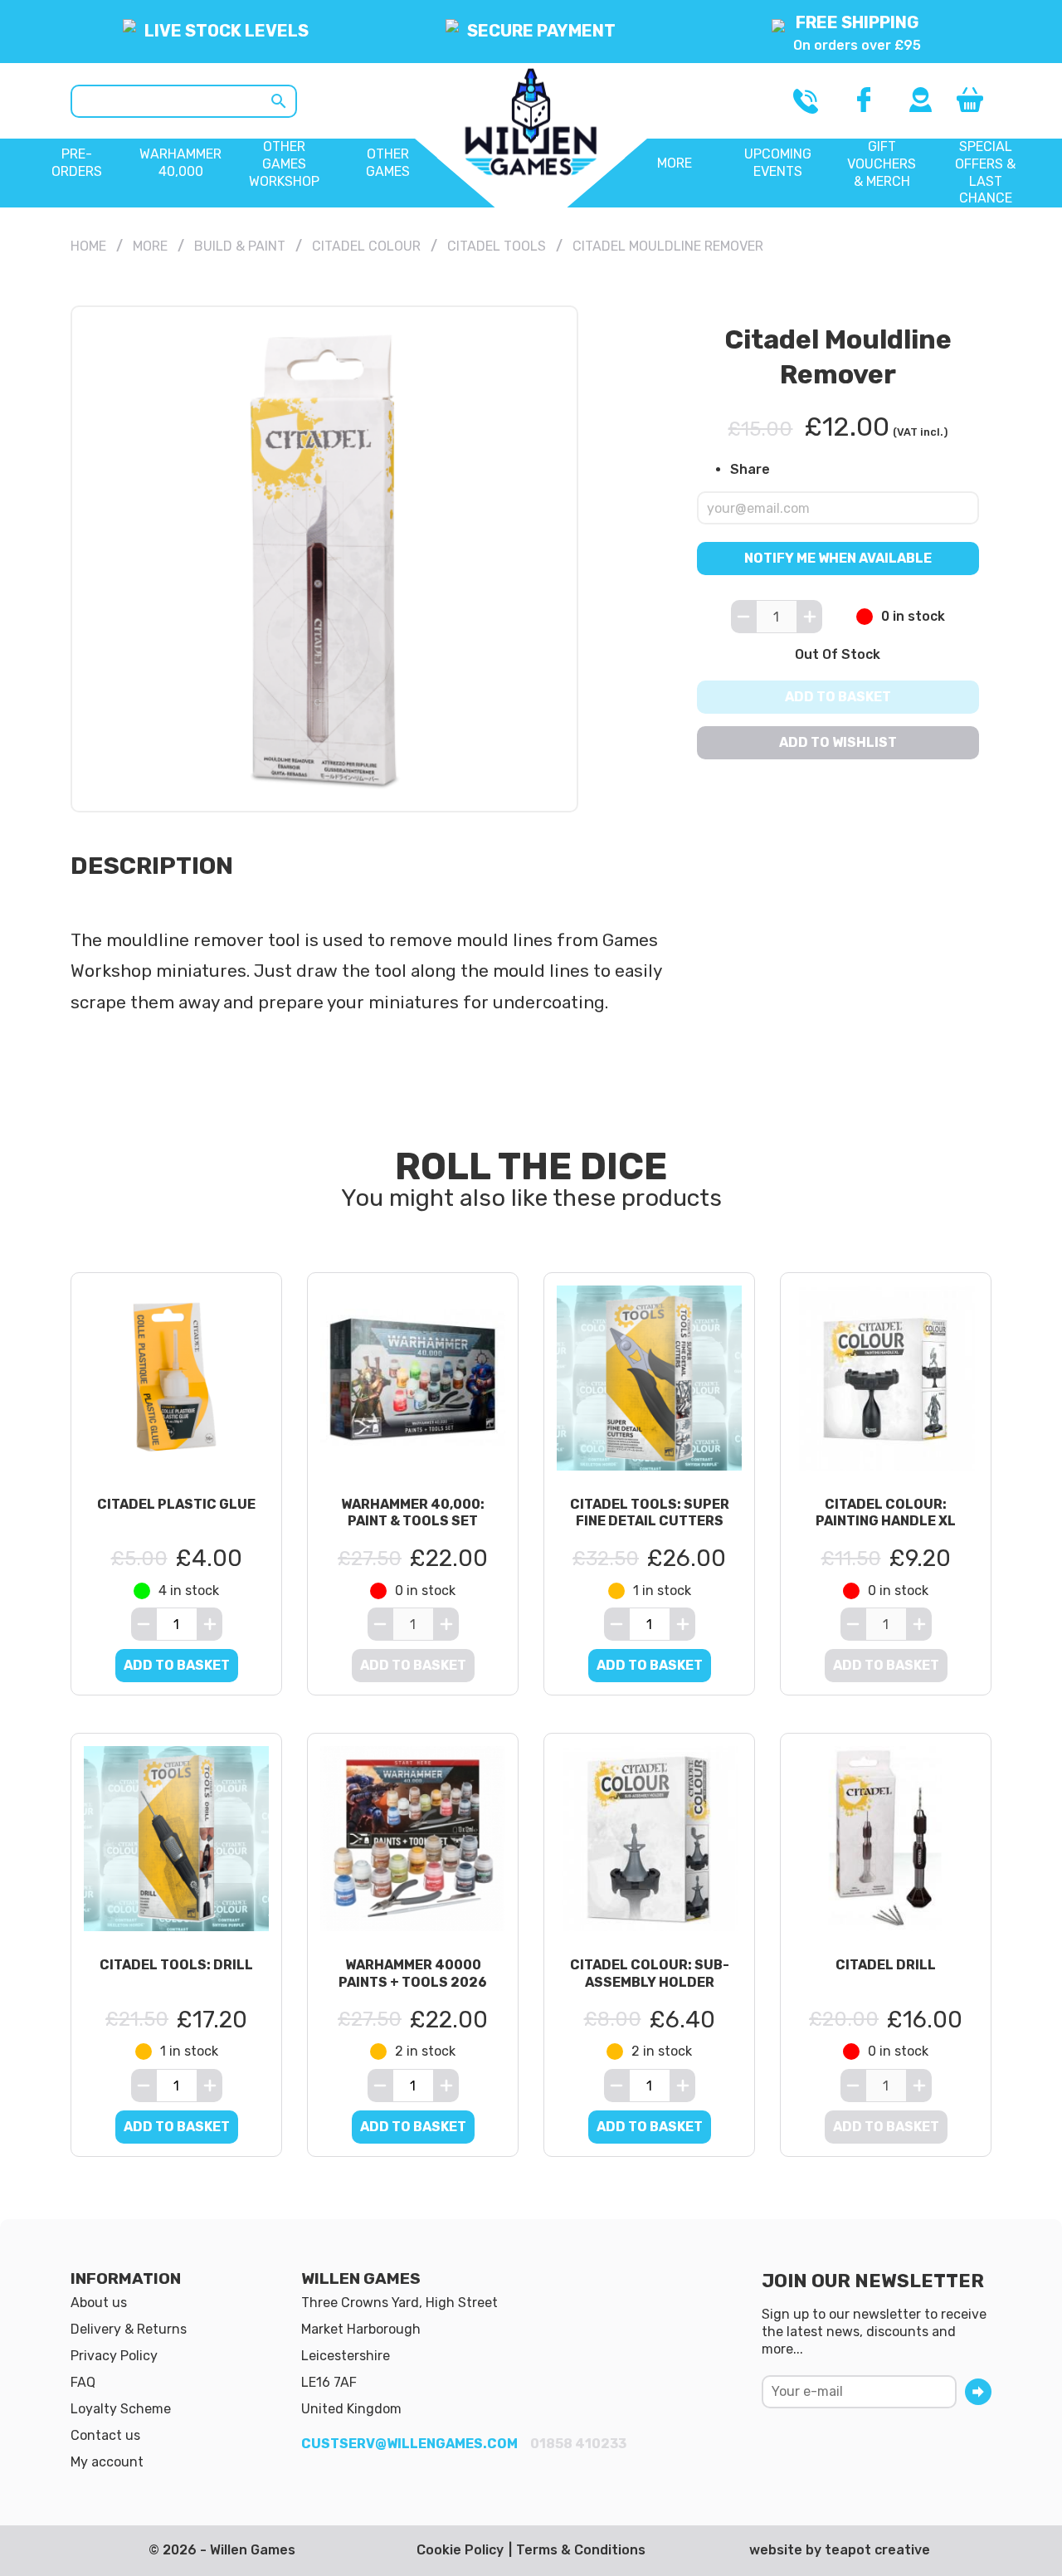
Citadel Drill (886, 1965)
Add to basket (838, 697)
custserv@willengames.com (409, 2444)
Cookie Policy (460, 2550)
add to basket (177, 1665)
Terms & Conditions (581, 2550)
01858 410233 (578, 2444)
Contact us (105, 2435)
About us (99, 2303)
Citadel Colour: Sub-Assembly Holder (650, 1973)
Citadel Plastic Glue (176, 1504)
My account (107, 2462)
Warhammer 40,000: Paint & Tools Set (413, 1513)
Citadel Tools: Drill (176, 1965)
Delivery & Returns (129, 2329)
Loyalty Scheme (121, 2409)
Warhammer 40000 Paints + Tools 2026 (413, 1973)
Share (750, 468)
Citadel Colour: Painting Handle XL (886, 1513)
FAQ (83, 2382)
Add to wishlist (838, 742)
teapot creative (877, 2550)
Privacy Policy (114, 2356)
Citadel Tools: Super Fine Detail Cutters (650, 1513)
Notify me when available (838, 558)
